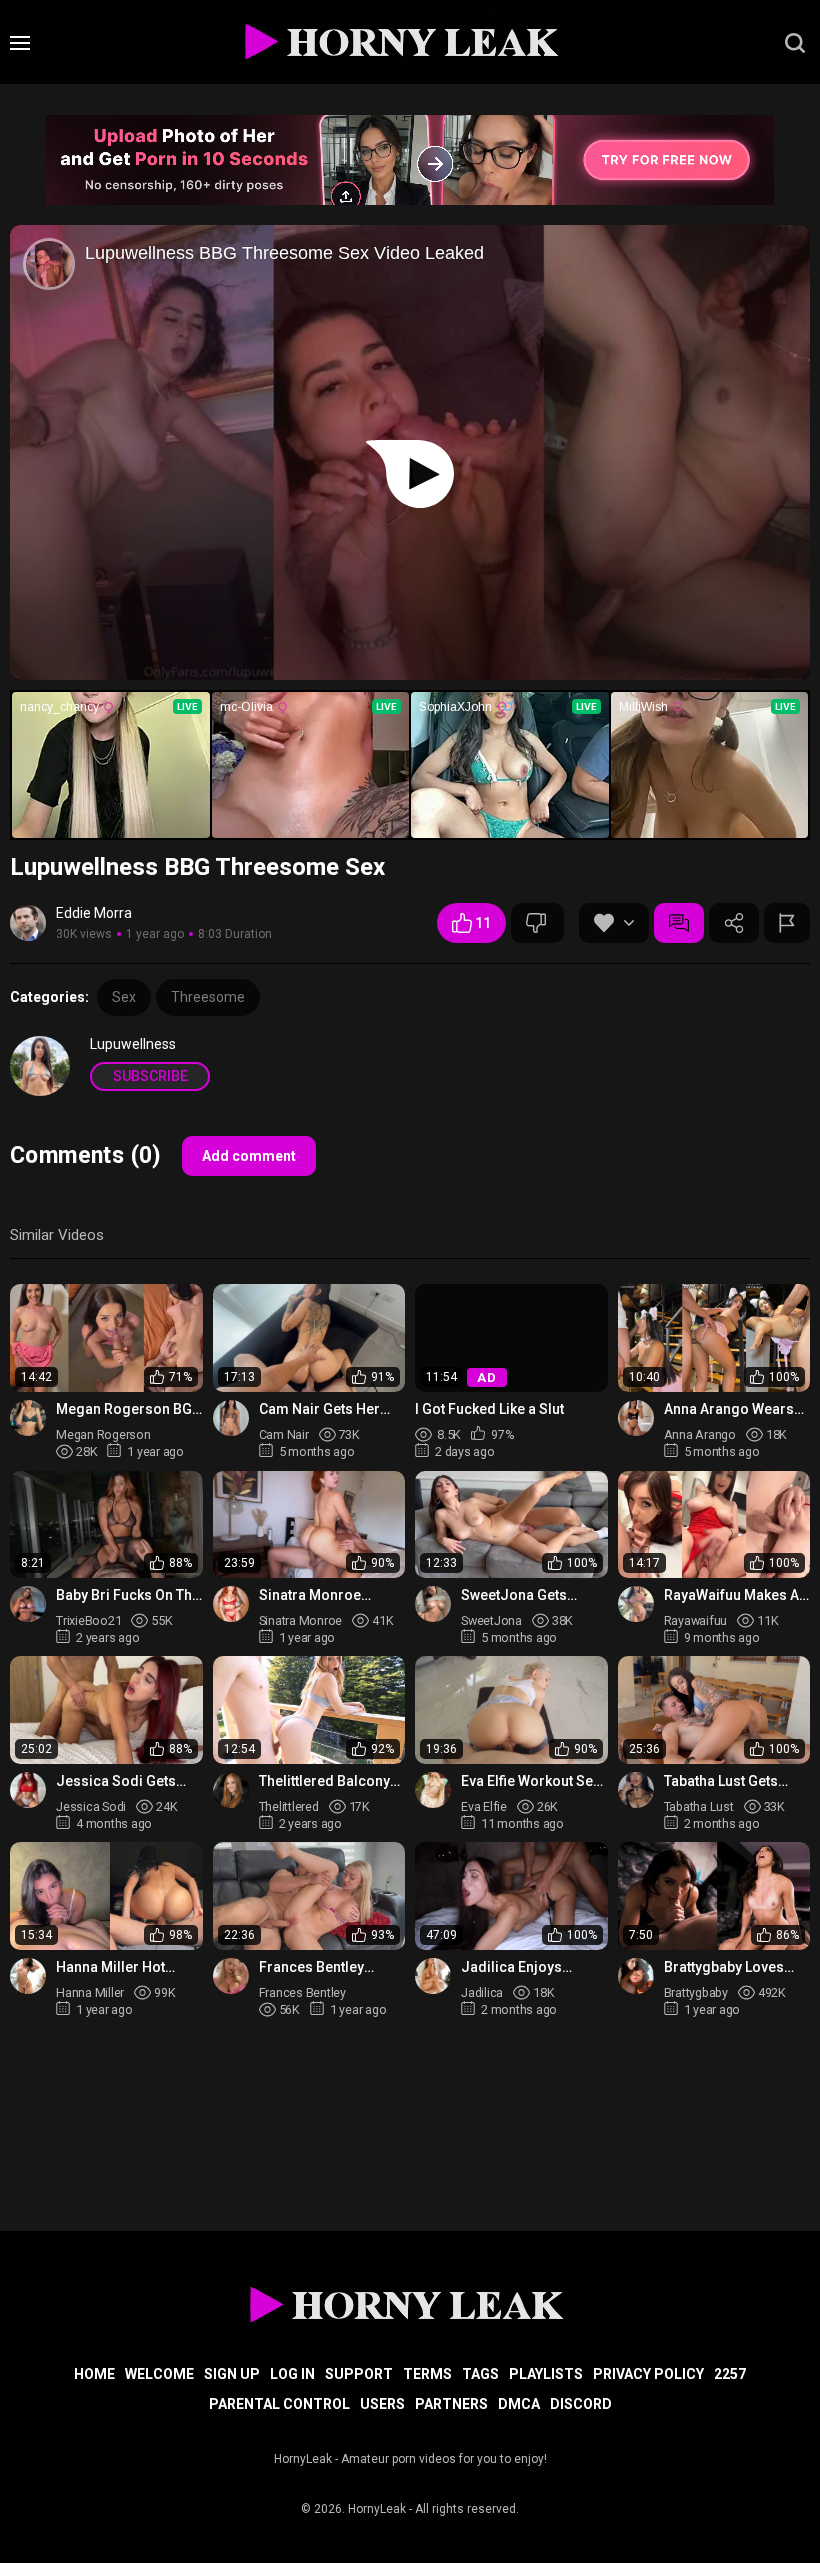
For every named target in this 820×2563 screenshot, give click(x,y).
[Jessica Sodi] (28, 1790)
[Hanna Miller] (28, 1976)
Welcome (159, 2374)
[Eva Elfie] (433, 1790)
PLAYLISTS (546, 2374)
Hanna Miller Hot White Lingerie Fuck (119, 1967)
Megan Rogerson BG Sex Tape (124, 1409)
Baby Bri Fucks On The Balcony (128, 1595)
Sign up (232, 2374)
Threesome (208, 997)
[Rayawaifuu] (636, 1604)
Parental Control (279, 2404)
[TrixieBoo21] (28, 1604)
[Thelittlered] (231, 1790)
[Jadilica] (433, 1976)
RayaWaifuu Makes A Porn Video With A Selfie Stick (731, 1595)
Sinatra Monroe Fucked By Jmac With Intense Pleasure (328, 1595)
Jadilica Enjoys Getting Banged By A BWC (527, 1967)
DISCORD (581, 2404)
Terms (427, 2374)
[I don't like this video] (537, 923)
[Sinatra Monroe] (231, 1604)
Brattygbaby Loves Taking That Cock (724, 1967)
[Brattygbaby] (636, 1976)
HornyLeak (377, 2509)
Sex (124, 997)
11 (483, 923)
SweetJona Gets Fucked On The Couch (531, 1595)
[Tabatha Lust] (636, 1790)
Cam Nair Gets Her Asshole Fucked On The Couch (322, 1409)
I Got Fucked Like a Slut (489, 1410)
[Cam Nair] (231, 1418)
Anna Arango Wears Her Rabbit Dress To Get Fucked (729, 1409)
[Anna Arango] (636, 1418)
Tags (480, 2374)
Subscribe (150, 1076)
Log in (292, 2374)
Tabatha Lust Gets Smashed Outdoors (728, 1781)
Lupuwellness (133, 1044)
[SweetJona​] (433, 1604)
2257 (730, 2374)
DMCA (519, 2404)
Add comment (249, 1156)
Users (382, 2404)
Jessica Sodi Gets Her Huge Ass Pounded (116, 1781)
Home (94, 2374)
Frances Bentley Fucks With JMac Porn (331, 1967)
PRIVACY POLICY (648, 2374)
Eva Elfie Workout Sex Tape (530, 1781)
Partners (451, 2404)
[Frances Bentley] (231, 1976)
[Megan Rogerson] (28, 1418)
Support (359, 2374)
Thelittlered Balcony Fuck (324, 1781)
